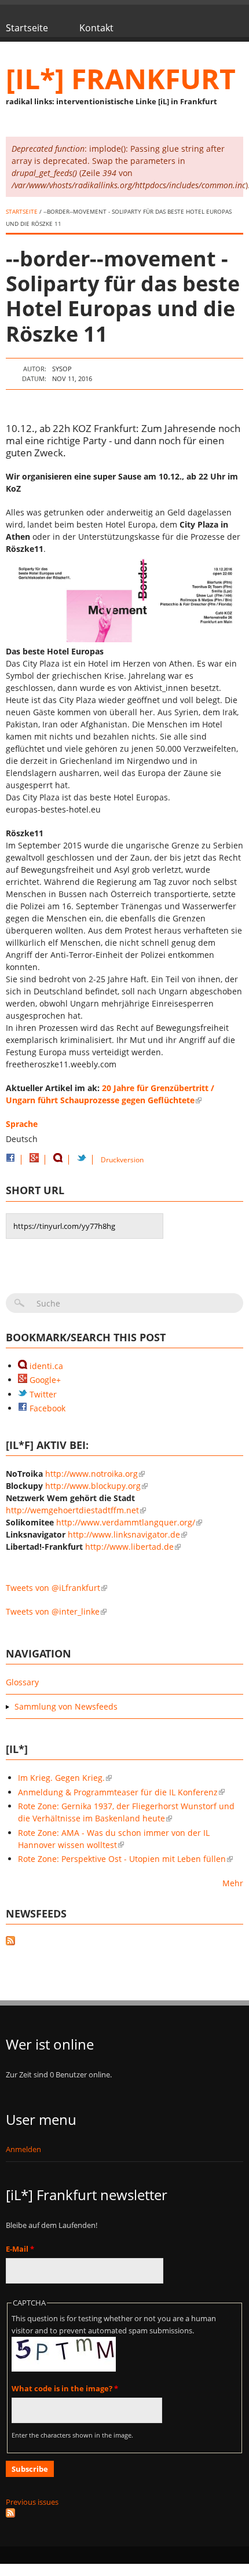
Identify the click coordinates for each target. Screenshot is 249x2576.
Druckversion (122, 1160)
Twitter (42, 1394)
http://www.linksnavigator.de (124, 1534)
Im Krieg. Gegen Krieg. (61, 1778)
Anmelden (23, 2149)
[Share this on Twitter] (82, 1160)
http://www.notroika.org (91, 1474)
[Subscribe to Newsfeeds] (124, 1942)
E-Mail (20, 2249)
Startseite (27, 28)
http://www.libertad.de (129, 1547)
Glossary (22, 1682)
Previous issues (32, 2502)
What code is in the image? (65, 2388)
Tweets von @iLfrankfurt (53, 1588)
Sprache (22, 1124)
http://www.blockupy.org (93, 1486)
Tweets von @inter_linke (53, 1611)
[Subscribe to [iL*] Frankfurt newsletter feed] (124, 2513)
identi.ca (45, 1366)
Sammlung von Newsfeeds (66, 1706)
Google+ (44, 1380)
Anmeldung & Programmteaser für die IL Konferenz (118, 1792)
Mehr (233, 1883)
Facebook (46, 1408)
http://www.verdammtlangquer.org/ (126, 1522)
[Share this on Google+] (34, 1160)
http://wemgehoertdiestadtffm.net (72, 1510)
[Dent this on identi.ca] (58, 1160)
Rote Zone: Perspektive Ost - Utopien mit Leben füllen (122, 1859)
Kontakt (96, 28)
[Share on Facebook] (10, 1160)
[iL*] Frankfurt (121, 78)
